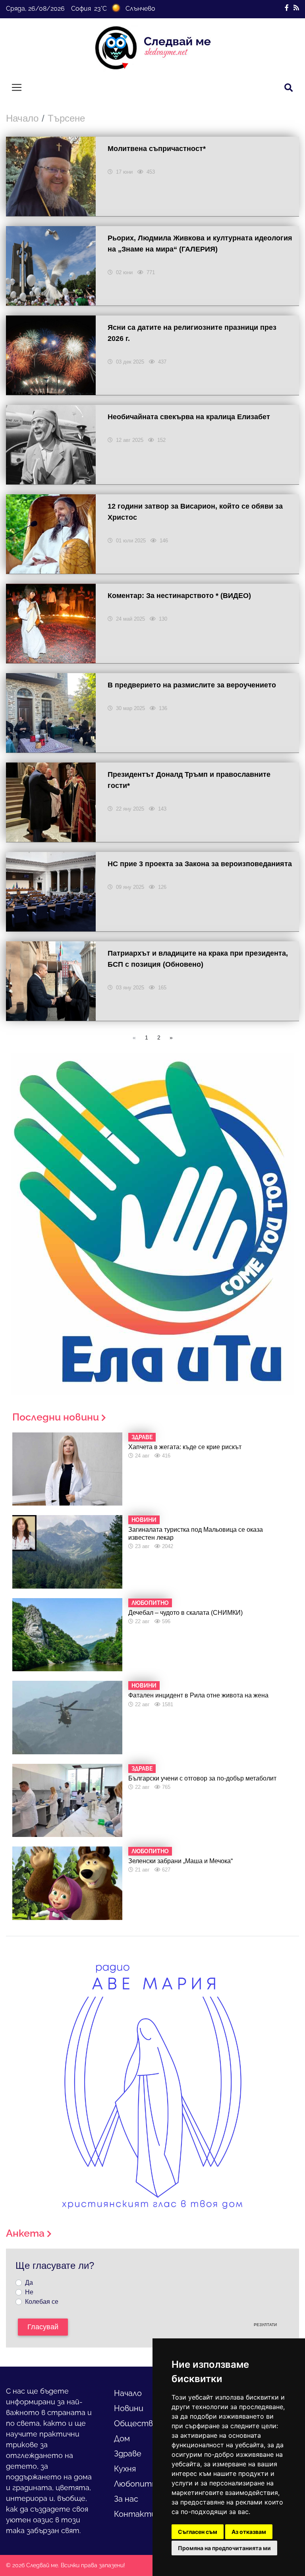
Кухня (125, 2469)
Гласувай (43, 2327)
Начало (22, 118)
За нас (126, 2499)
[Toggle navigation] (17, 87)
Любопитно (138, 2484)
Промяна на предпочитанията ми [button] (224, 2548)
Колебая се (42, 2302)
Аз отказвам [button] (249, 2532)
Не (29, 2292)
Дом (122, 2439)
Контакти (135, 2514)
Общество (136, 2423)
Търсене (66, 118)
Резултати (265, 2325)
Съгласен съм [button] (198, 2532)
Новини (129, 2408)
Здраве (128, 2454)
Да (29, 2283)
